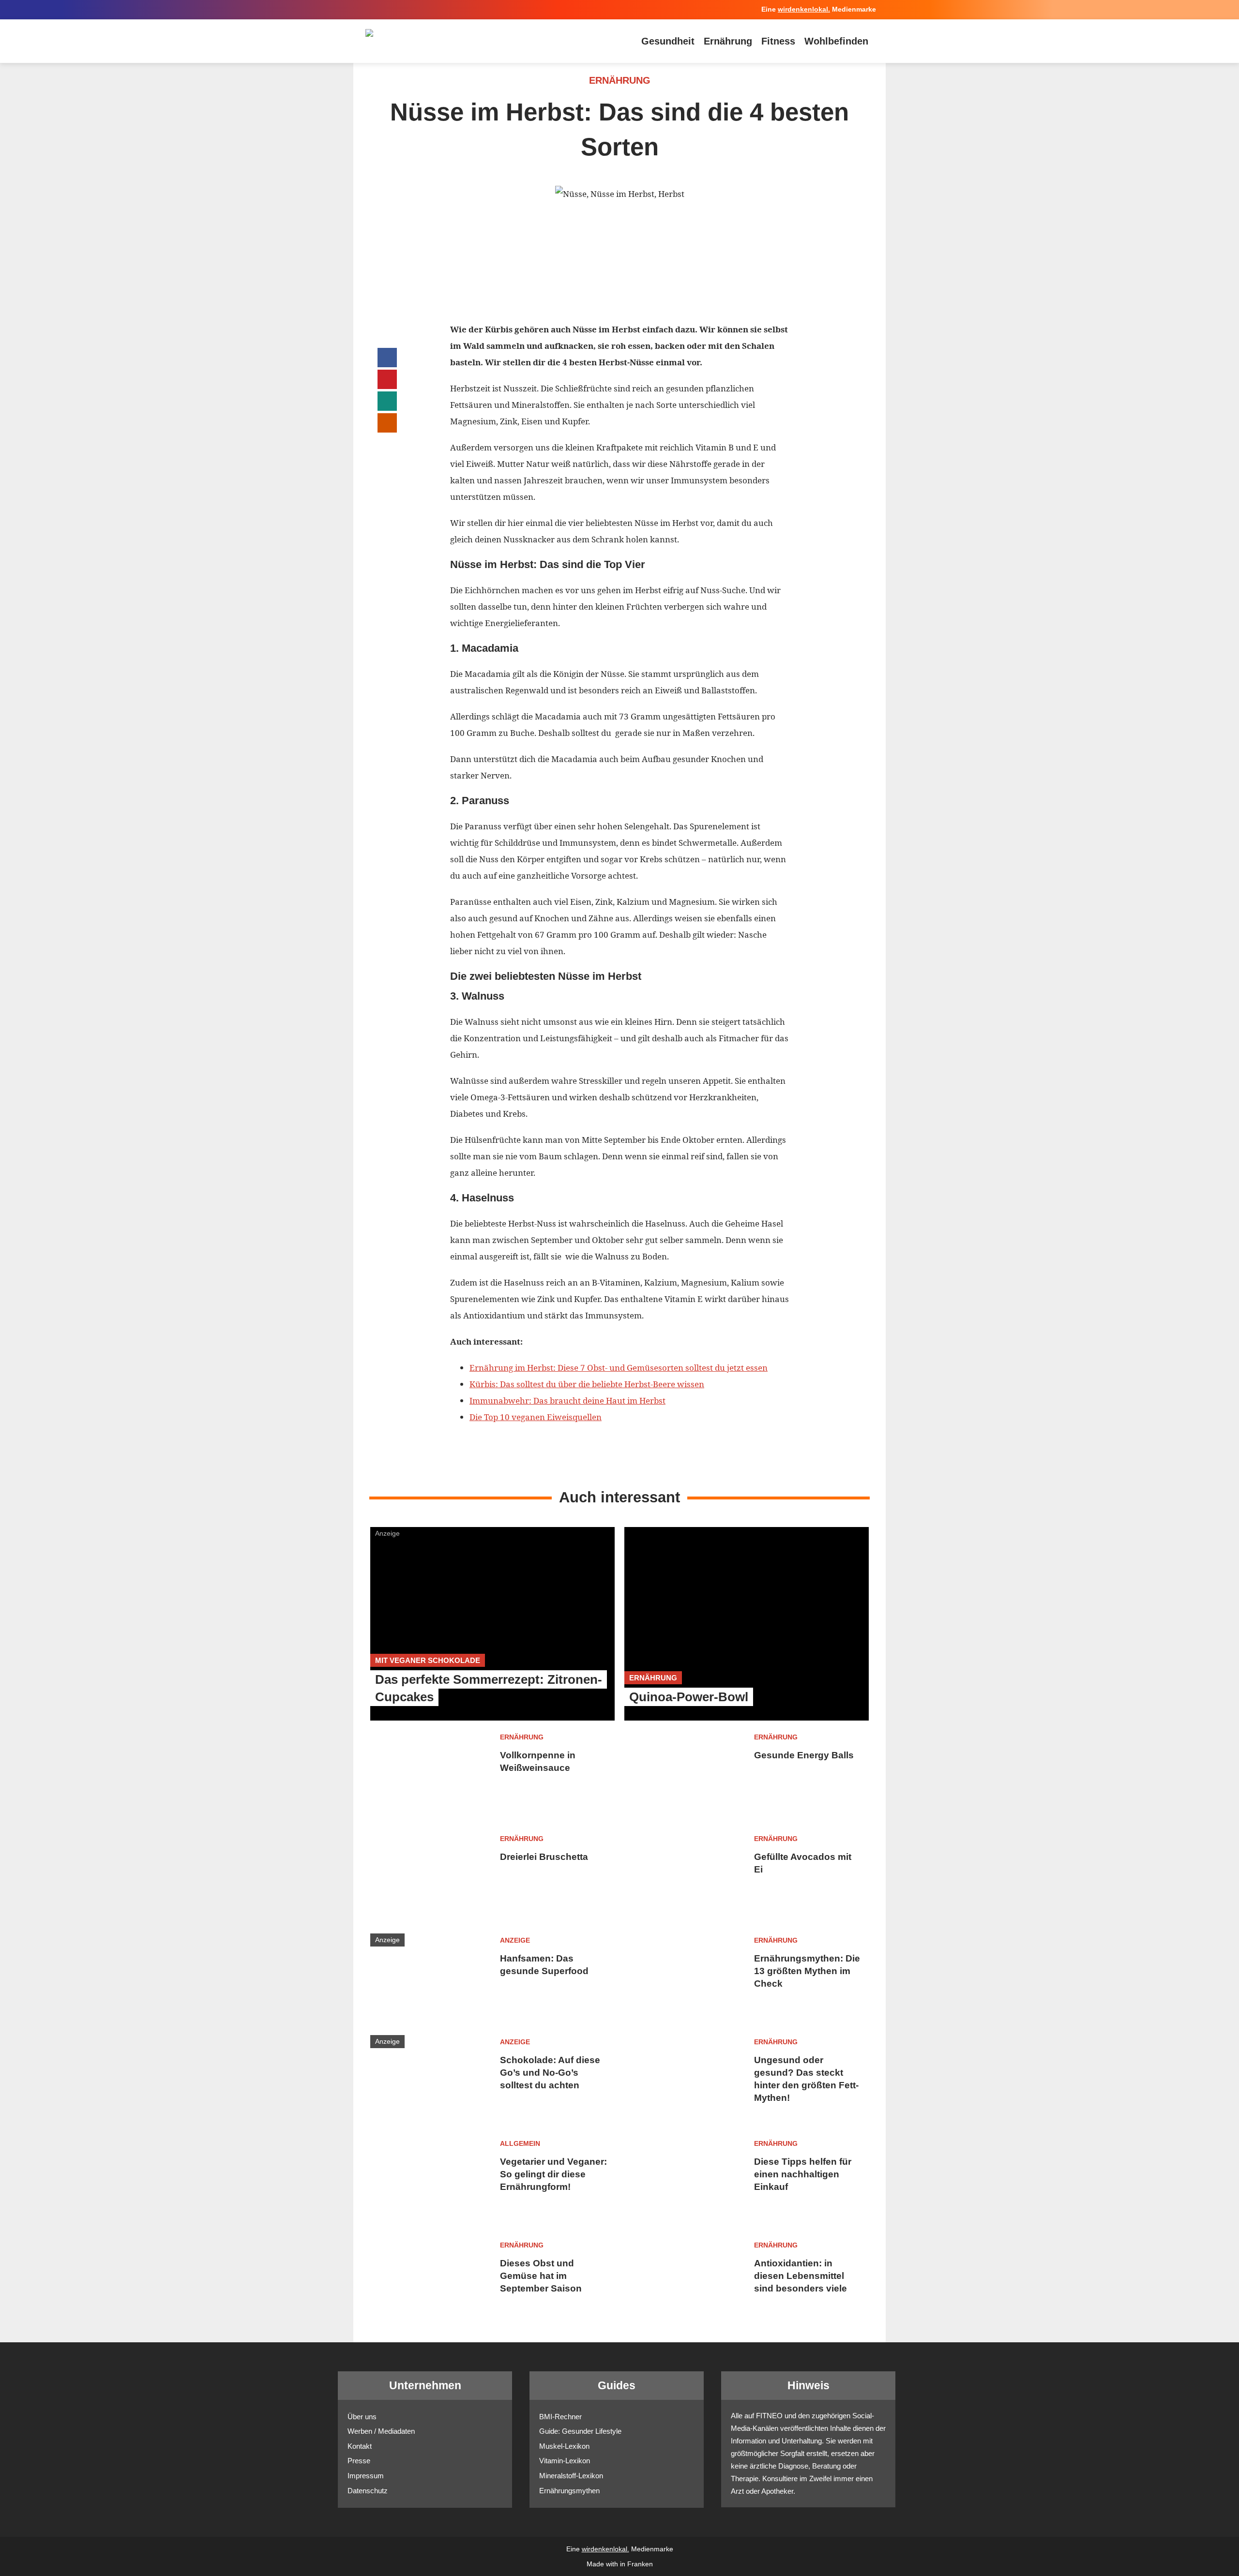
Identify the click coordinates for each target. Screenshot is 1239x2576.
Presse (359, 2461)
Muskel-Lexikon (564, 2446)
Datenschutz (368, 2491)
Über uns (362, 2417)
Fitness (778, 41)
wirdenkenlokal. (804, 9)
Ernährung (728, 41)
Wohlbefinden (836, 41)
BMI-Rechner (560, 2417)
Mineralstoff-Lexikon (571, 2476)
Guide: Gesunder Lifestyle (580, 2431)
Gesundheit (668, 41)
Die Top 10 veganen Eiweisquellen (536, 1417)
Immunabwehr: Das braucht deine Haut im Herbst (567, 1400)
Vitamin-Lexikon (565, 2461)
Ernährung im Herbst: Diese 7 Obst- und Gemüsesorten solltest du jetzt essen (619, 1368)
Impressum (366, 2476)
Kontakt (360, 2446)
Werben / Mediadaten (381, 2431)
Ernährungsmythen (569, 2491)
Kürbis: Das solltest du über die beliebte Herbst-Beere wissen (587, 1384)
